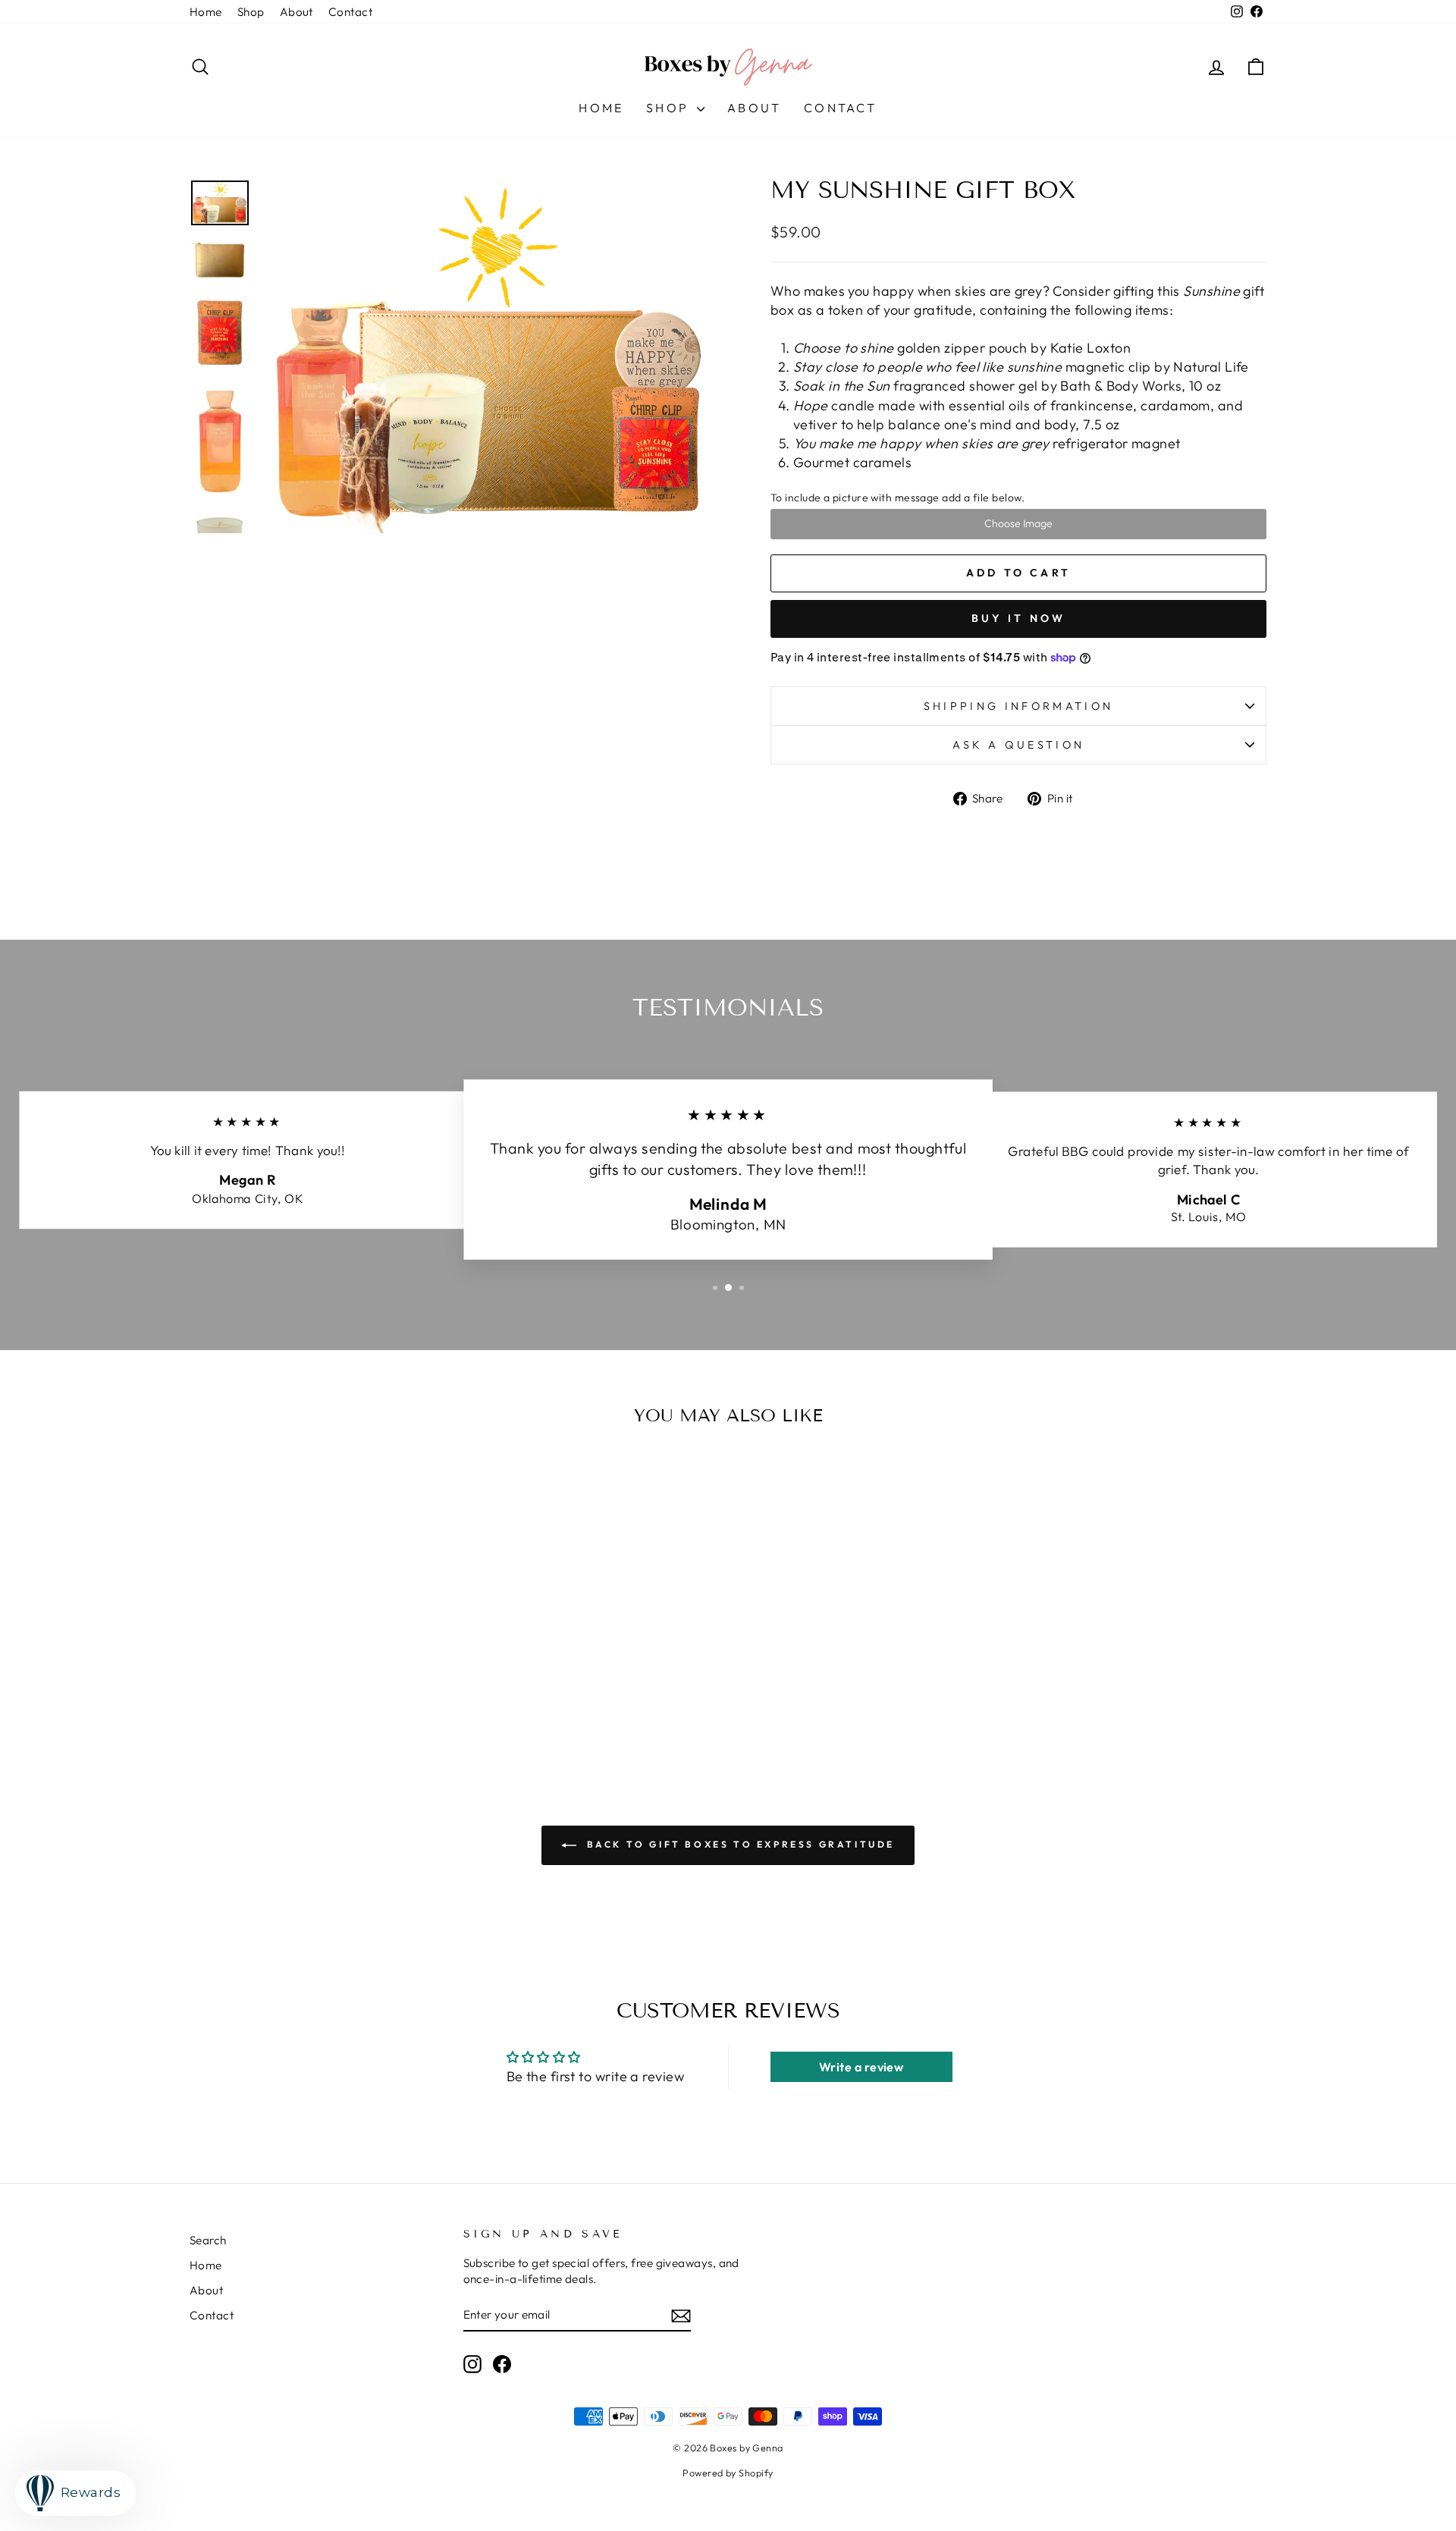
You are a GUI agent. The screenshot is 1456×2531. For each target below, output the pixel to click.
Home (206, 12)
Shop (251, 12)
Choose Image (1018, 523)
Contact (350, 12)
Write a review (861, 2067)
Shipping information (1018, 706)
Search (208, 2240)
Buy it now (1019, 618)
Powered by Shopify (728, 2473)
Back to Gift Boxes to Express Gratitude (739, 1844)
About (297, 12)
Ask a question (1018, 745)
